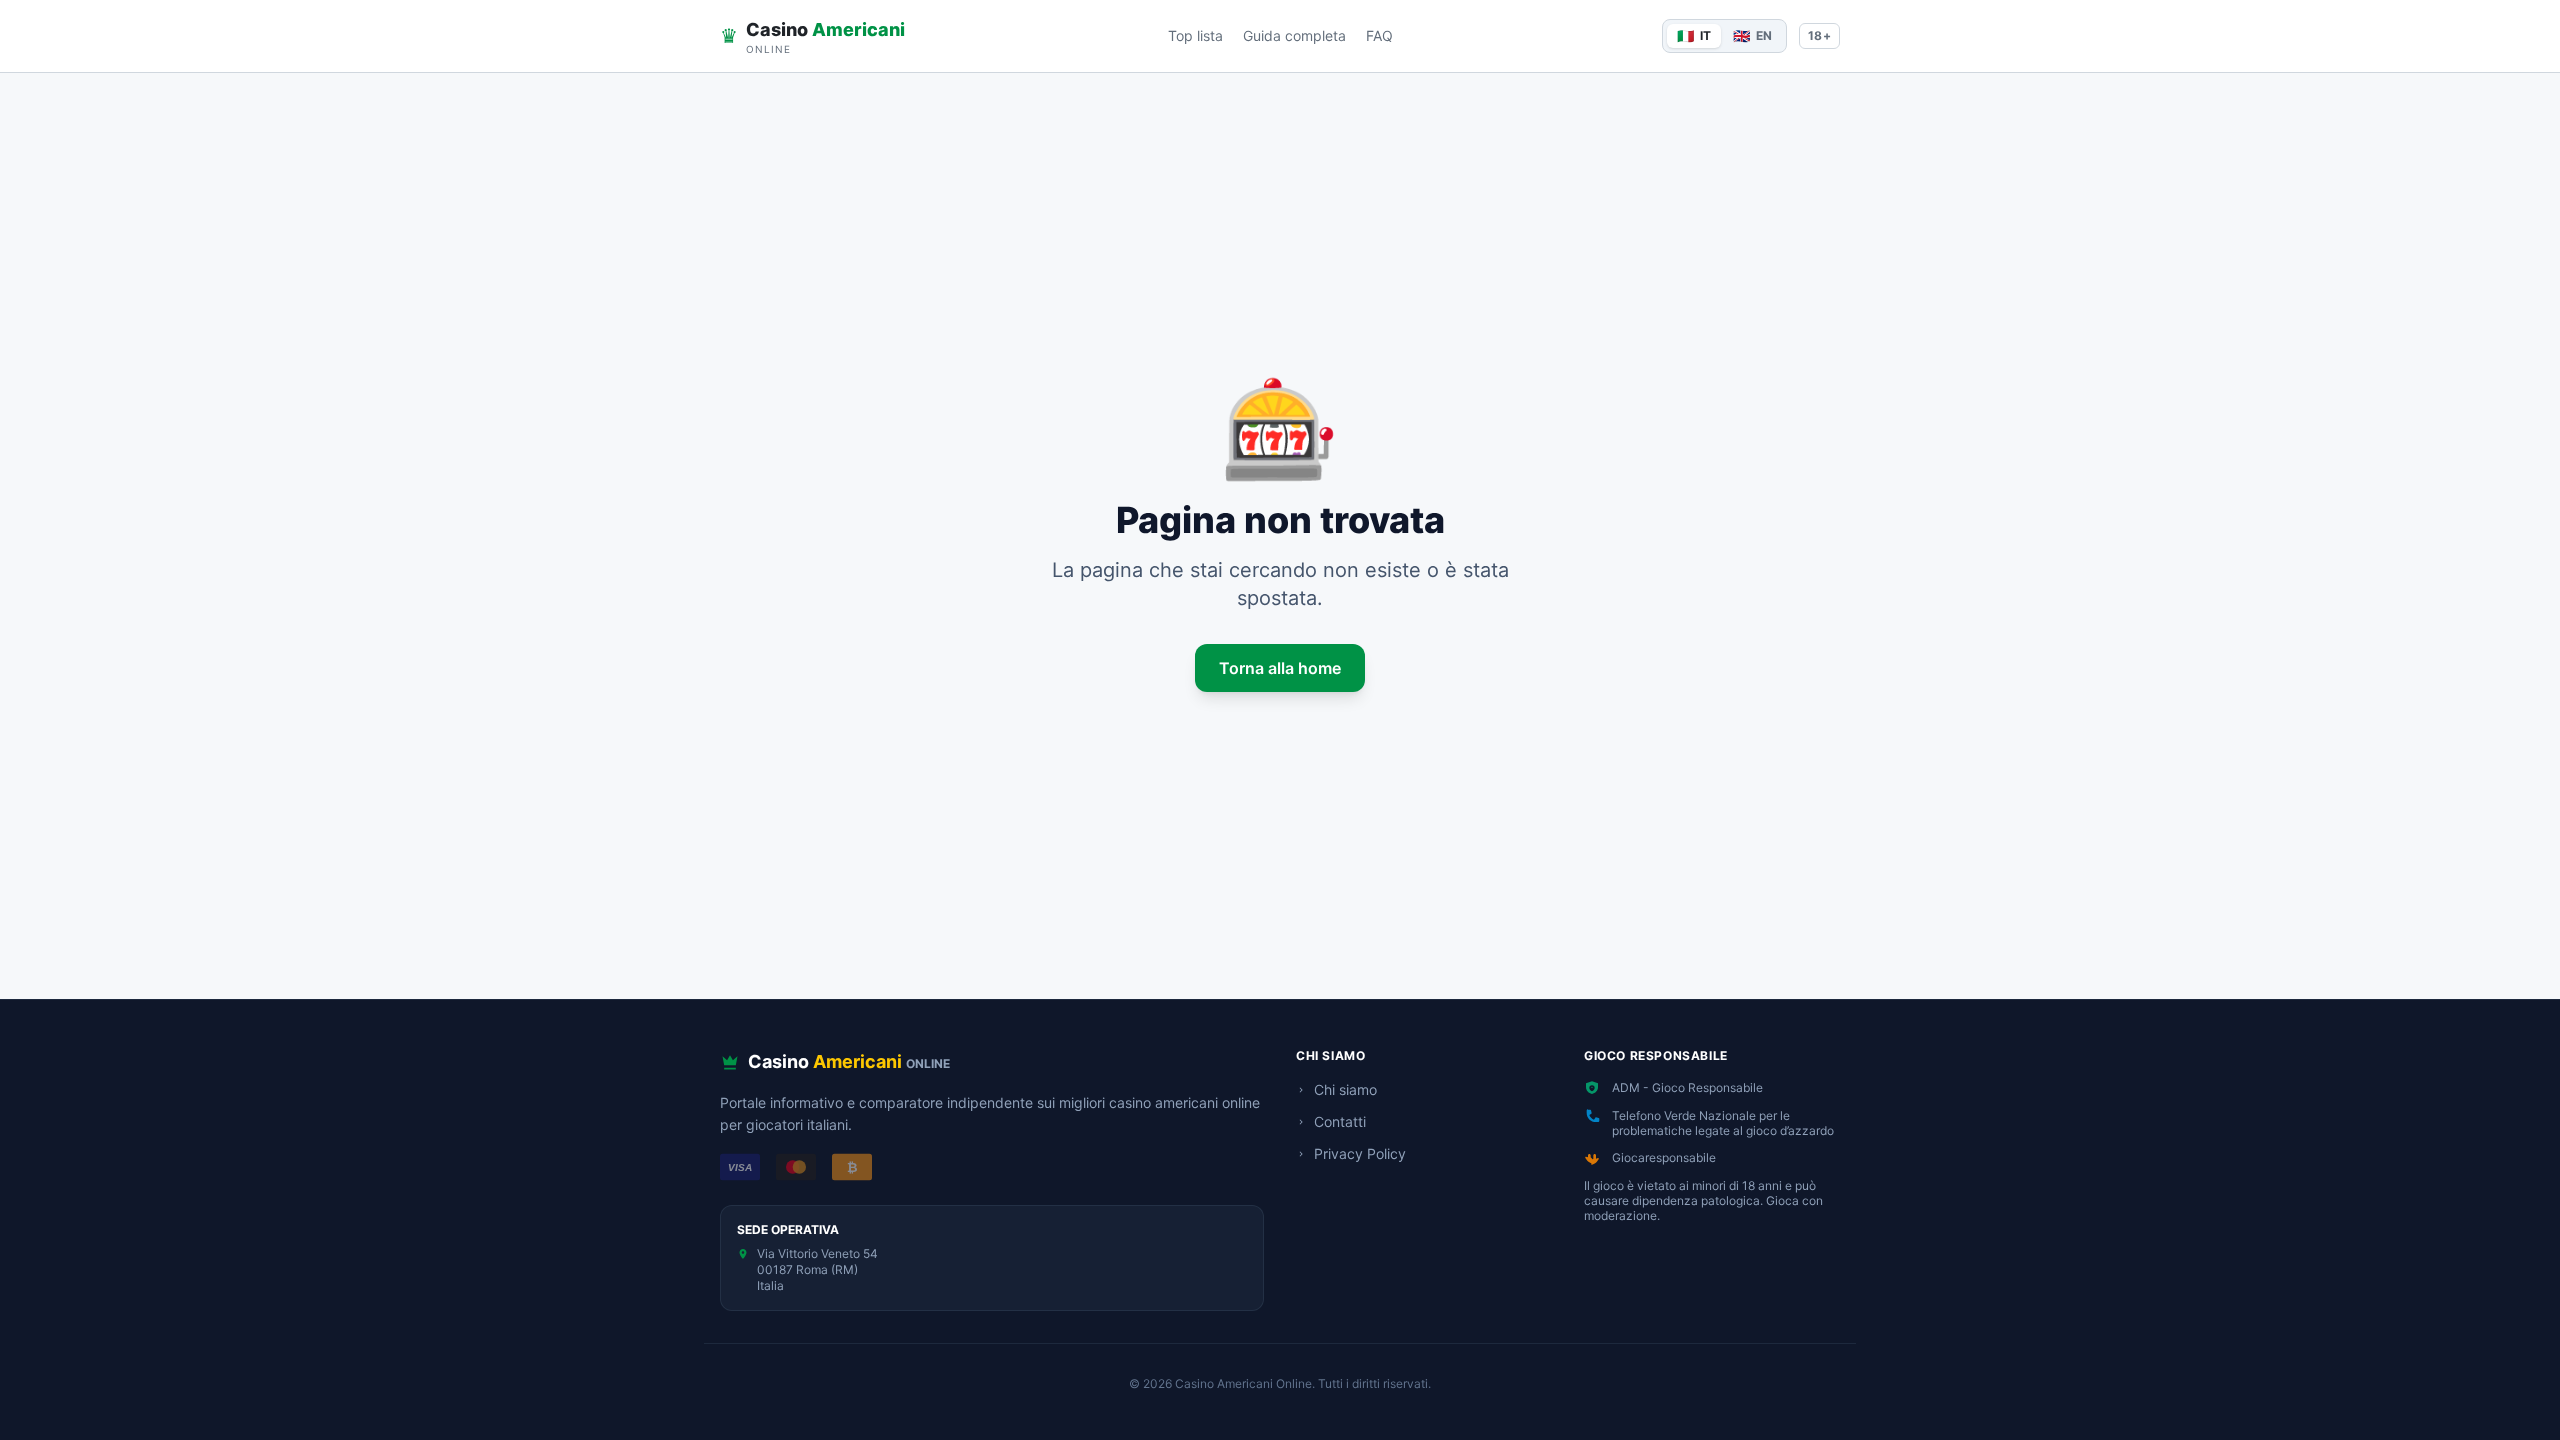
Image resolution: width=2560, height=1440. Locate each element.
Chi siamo (1345, 1089)
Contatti (1340, 1121)
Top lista (1195, 35)
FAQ (1379, 35)
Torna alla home (1280, 668)
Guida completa (1294, 35)
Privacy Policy (1360, 1153)
